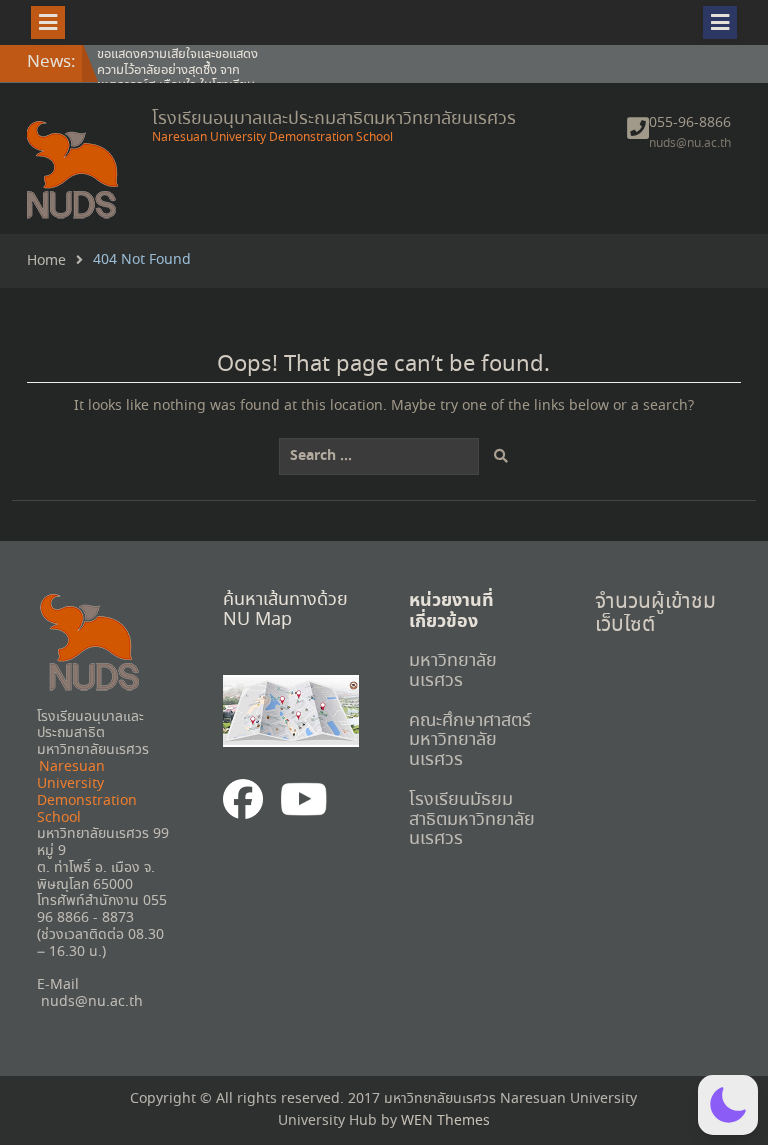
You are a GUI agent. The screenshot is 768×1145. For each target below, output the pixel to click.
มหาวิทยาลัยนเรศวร (453, 671)
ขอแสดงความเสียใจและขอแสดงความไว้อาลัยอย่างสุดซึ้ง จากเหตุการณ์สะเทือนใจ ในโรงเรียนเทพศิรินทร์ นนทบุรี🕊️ (177, 78)
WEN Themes (445, 1121)
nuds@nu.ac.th (690, 143)
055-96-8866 (690, 123)
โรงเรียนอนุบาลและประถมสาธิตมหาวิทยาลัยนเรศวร (334, 119)
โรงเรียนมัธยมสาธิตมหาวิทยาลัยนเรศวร (472, 820)
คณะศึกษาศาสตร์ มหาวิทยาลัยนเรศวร (470, 741)
